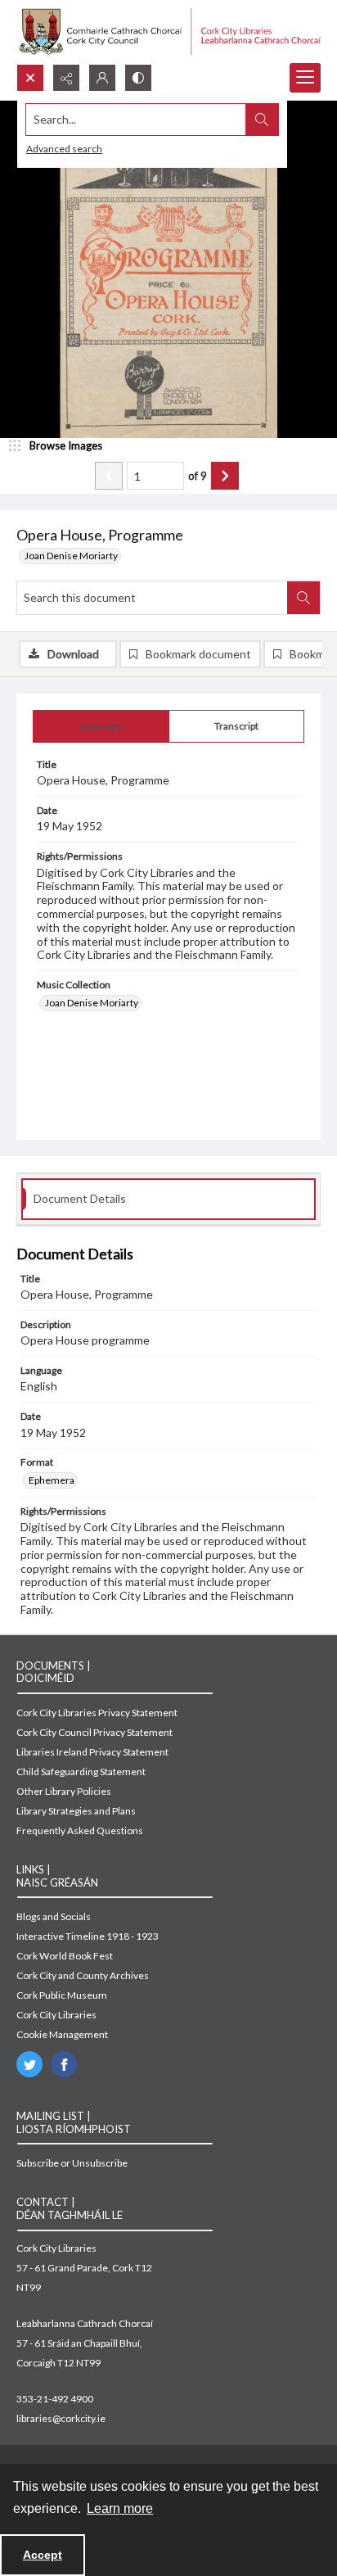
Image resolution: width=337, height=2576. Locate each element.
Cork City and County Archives (83, 1975)
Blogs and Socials (54, 1916)
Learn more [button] (120, 2508)
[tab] (101, 726)
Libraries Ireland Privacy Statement (92, 1752)
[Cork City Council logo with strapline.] (168, 32)
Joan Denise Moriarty (71, 556)
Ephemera (52, 1480)
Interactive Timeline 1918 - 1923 (88, 1936)
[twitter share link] (29, 2064)
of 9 (198, 476)
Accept (43, 2555)
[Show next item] (225, 476)
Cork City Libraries (56, 2015)
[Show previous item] (109, 476)
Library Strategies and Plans (76, 1811)
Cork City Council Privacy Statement (94, 1732)
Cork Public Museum (62, 1995)
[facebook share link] (64, 2064)
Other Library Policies (64, 1791)
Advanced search (64, 149)
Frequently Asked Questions (80, 1830)
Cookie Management (62, 2034)
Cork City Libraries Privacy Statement (97, 1713)
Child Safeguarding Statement (81, 1772)
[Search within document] (303, 598)
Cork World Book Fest (65, 1956)
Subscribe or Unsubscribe (72, 2163)
